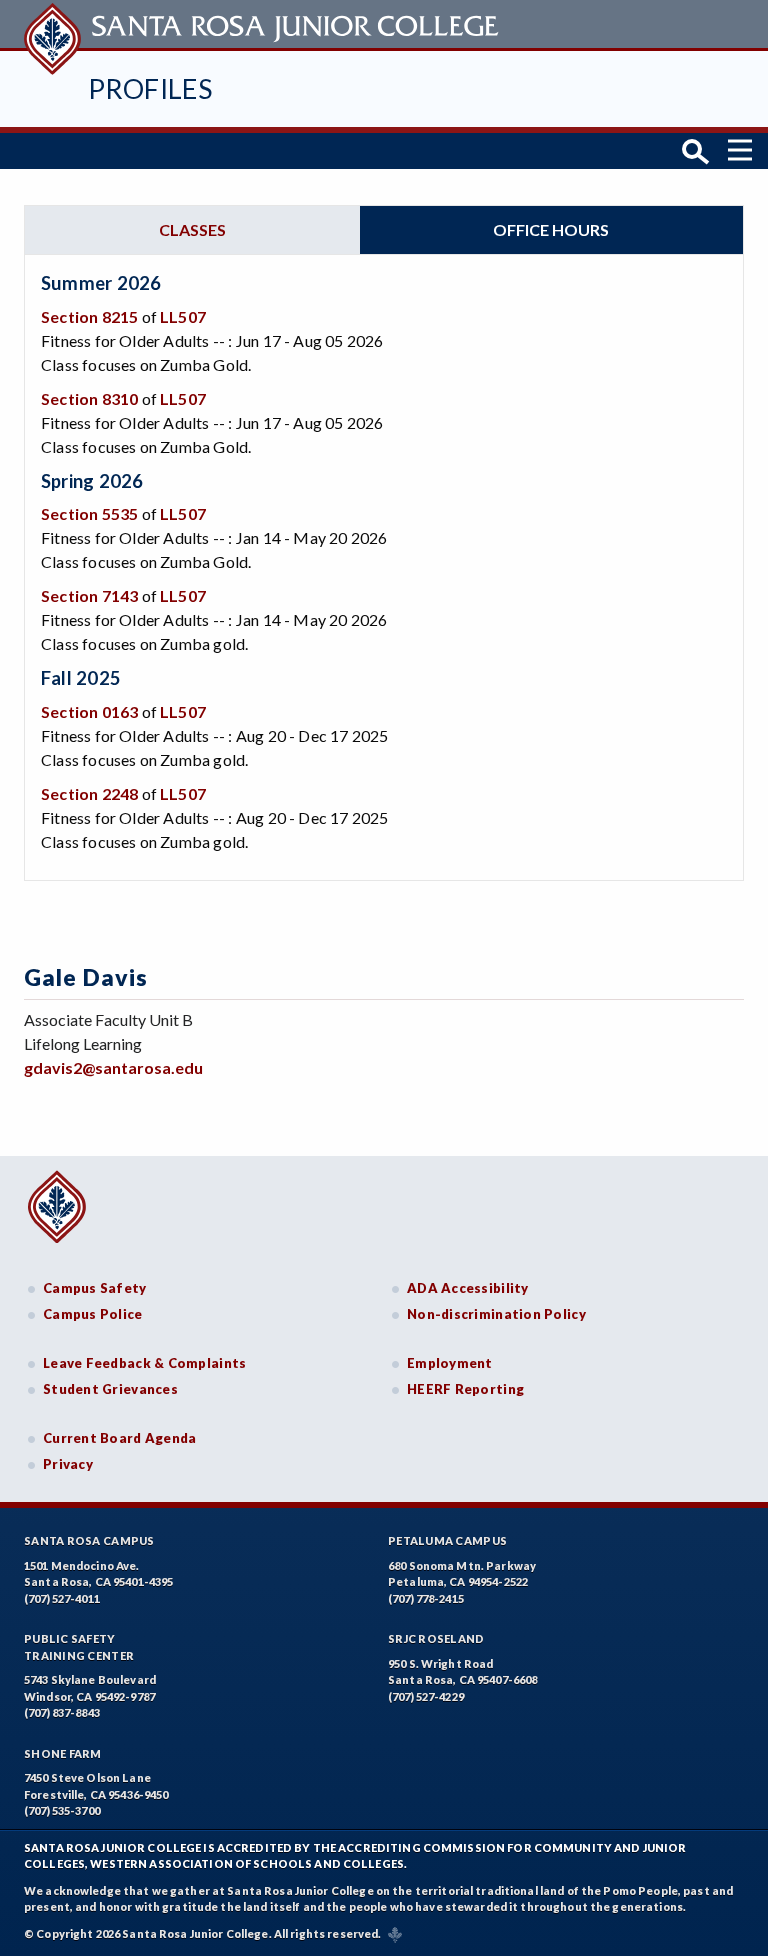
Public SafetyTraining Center (79, 1647)
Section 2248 (89, 793)
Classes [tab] (192, 229)
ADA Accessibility (468, 1288)
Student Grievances (110, 1389)
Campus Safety (95, 1288)
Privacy (68, 1464)
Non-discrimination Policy (496, 1314)
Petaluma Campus (447, 1540)
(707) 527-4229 (426, 1696)
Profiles (150, 88)
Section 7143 (89, 595)
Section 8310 (89, 398)
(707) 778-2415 (426, 1598)
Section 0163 (89, 711)
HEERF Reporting (465, 1389)
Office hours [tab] (551, 229)
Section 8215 (89, 316)
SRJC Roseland (436, 1638)
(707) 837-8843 (62, 1712)
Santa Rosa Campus (89, 1540)
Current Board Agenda (120, 1438)
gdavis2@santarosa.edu (113, 1067)
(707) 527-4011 (62, 1598)
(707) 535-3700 (62, 1810)
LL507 (183, 316)
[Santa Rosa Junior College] (264, 24)
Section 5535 (89, 513)
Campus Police (93, 1314)
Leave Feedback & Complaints (144, 1363)
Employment (450, 1363)
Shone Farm (63, 1753)
